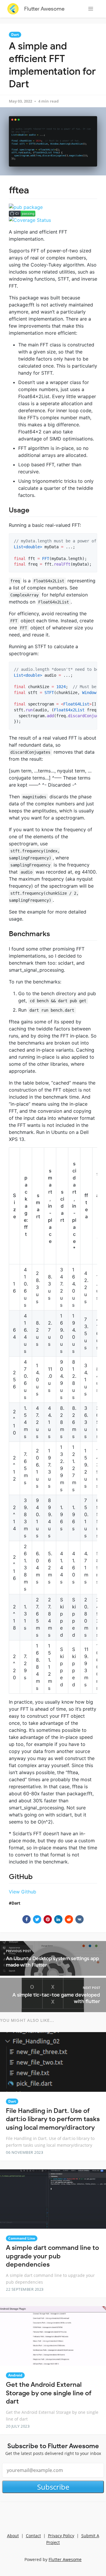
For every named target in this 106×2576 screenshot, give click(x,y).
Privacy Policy (61, 2536)
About (13, 2536)
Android (15, 2375)
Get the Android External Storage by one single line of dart (49, 2393)
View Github (23, 1892)
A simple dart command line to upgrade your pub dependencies (52, 2256)
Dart (15, 35)
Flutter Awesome (44, 9)
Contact (33, 2536)
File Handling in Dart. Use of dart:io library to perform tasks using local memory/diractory (53, 2119)
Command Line (22, 2238)
